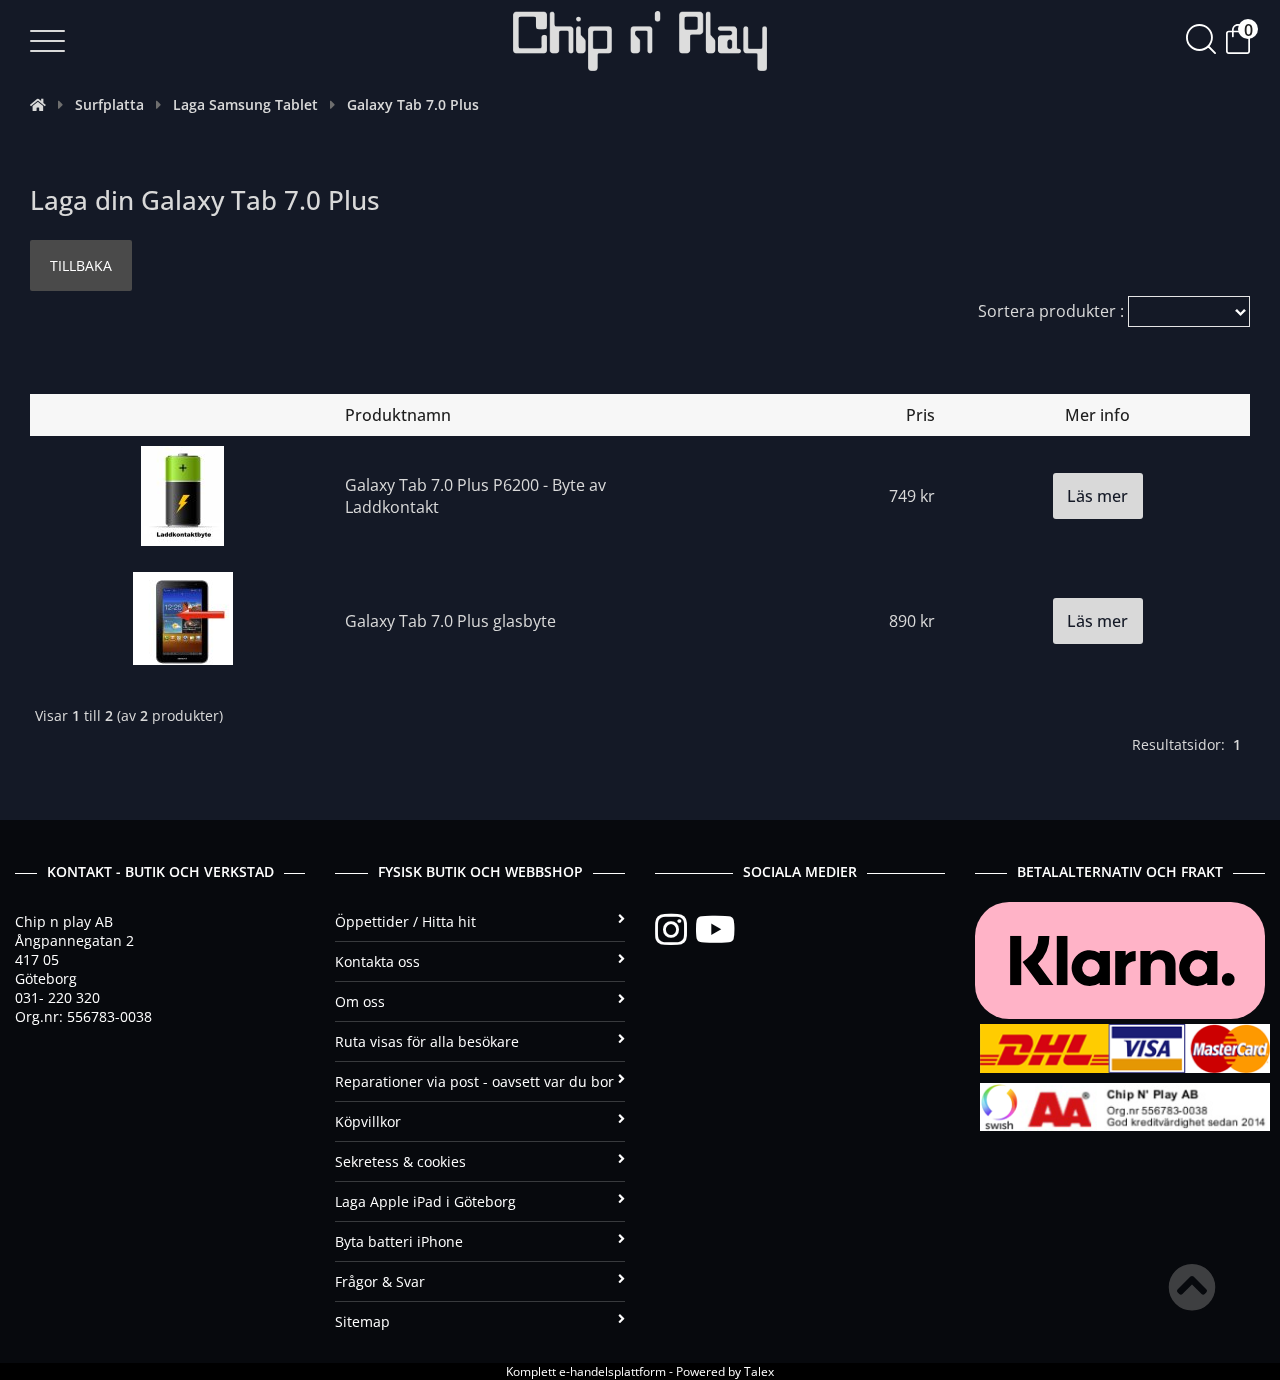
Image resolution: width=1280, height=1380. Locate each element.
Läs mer (1097, 496)
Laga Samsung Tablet (245, 104)
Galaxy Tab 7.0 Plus (413, 104)
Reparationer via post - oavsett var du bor (474, 1081)
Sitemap (362, 1321)
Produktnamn (398, 415)
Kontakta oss (377, 961)
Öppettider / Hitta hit (405, 921)
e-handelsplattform (612, 1371)
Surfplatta (109, 104)
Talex (759, 1371)
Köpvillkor (368, 1121)
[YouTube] (715, 930)
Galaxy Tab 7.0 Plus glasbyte (450, 621)
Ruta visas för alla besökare (427, 1041)
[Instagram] (675, 930)
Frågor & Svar (380, 1281)
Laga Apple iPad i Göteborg (425, 1201)
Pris (920, 415)
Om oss (360, 1001)
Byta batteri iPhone (399, 1241)
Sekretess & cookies (400, 1161)
